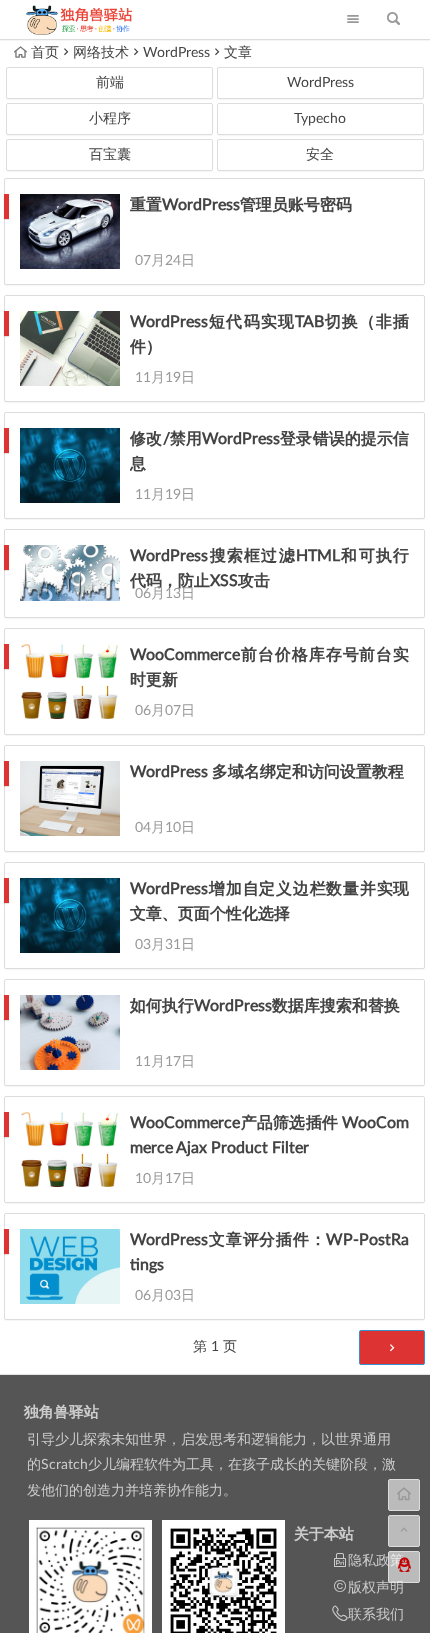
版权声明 (376, 1588)
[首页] (404, 1495)
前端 (110, 83)
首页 (45, 53)
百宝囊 (110, 155)
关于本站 (324, 1534)
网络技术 (101, 53)
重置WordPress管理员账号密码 (241, 205)
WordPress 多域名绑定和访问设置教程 (267, 772)
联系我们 (376, 1615)
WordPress (176, 53)
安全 (320, 155)
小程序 (110, 119)
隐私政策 (376, 1561)
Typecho (320, 119)
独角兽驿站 (61, 1412)
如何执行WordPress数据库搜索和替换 (265, 1006)
